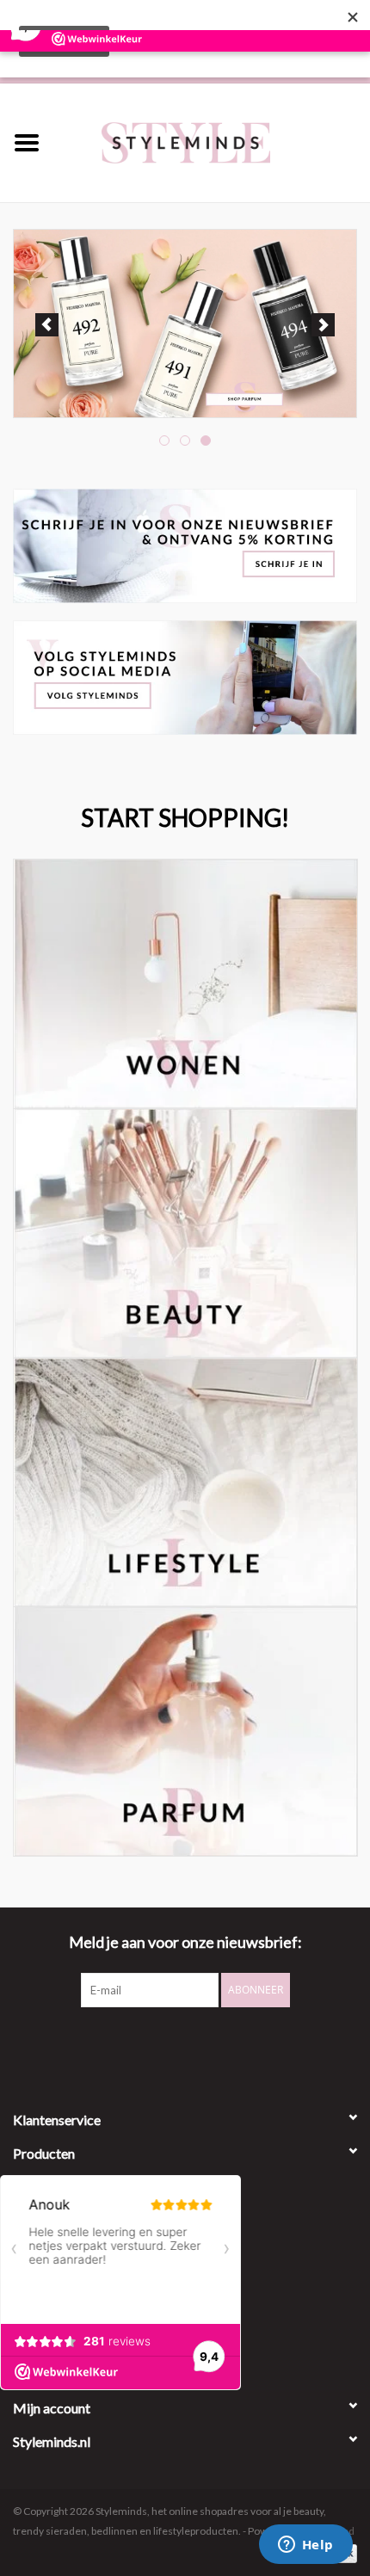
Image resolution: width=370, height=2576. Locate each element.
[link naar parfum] (185, 324)
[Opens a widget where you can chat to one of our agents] (305, 2546)
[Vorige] (47, 325)
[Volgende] (323, 325)
